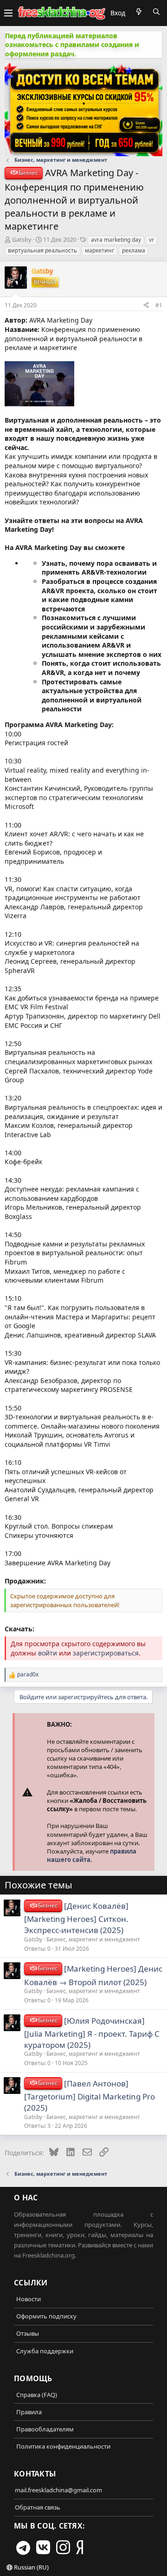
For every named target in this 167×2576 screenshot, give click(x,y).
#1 (159, 305)
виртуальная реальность (42, 250)
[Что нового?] (139, 12)
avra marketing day (116, 240)
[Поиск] (156, 12)
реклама (134, 250)
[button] (8, 13)
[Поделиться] (146, 305)
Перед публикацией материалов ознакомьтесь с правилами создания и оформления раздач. (72, 45)
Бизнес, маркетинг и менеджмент (93, 1939)
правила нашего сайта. (92, 1855)
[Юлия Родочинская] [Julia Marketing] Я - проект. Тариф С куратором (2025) (92, 2033)
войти (48, 1653)
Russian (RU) (31, 2567)
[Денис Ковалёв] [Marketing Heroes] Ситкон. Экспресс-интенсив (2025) (76, 1918)
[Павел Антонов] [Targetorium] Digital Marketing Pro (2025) (90, 2096)
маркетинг (100, 250)
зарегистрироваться (106, 1653)
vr (151, 240)
